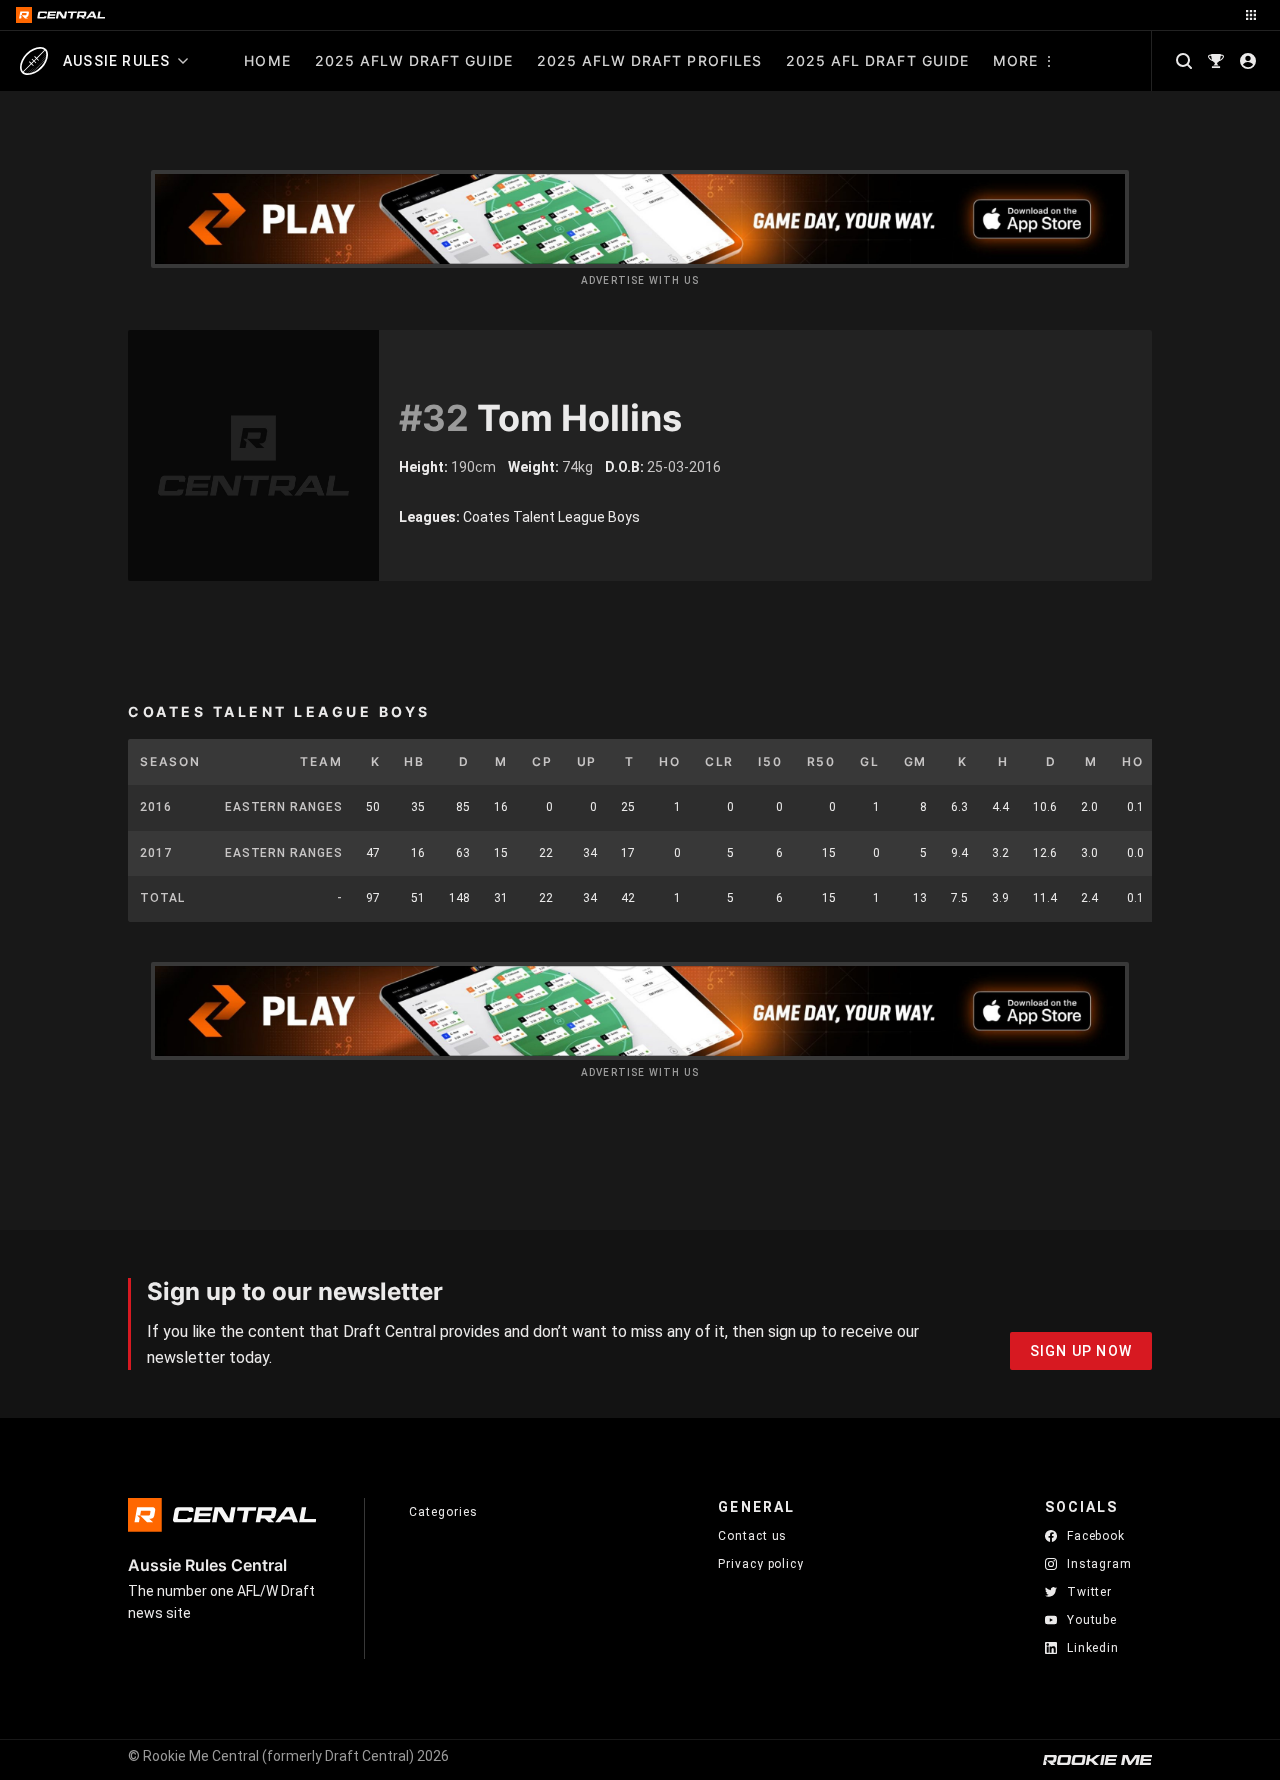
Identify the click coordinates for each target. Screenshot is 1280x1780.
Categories (443, 1512)
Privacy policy (761, 1563)
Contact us (752, 1536)
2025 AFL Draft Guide (877, 60)
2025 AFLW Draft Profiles (649, 60)
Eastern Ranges (284, 807)
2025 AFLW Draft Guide (414, 60)
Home (267, 60)
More (1015, 60)
